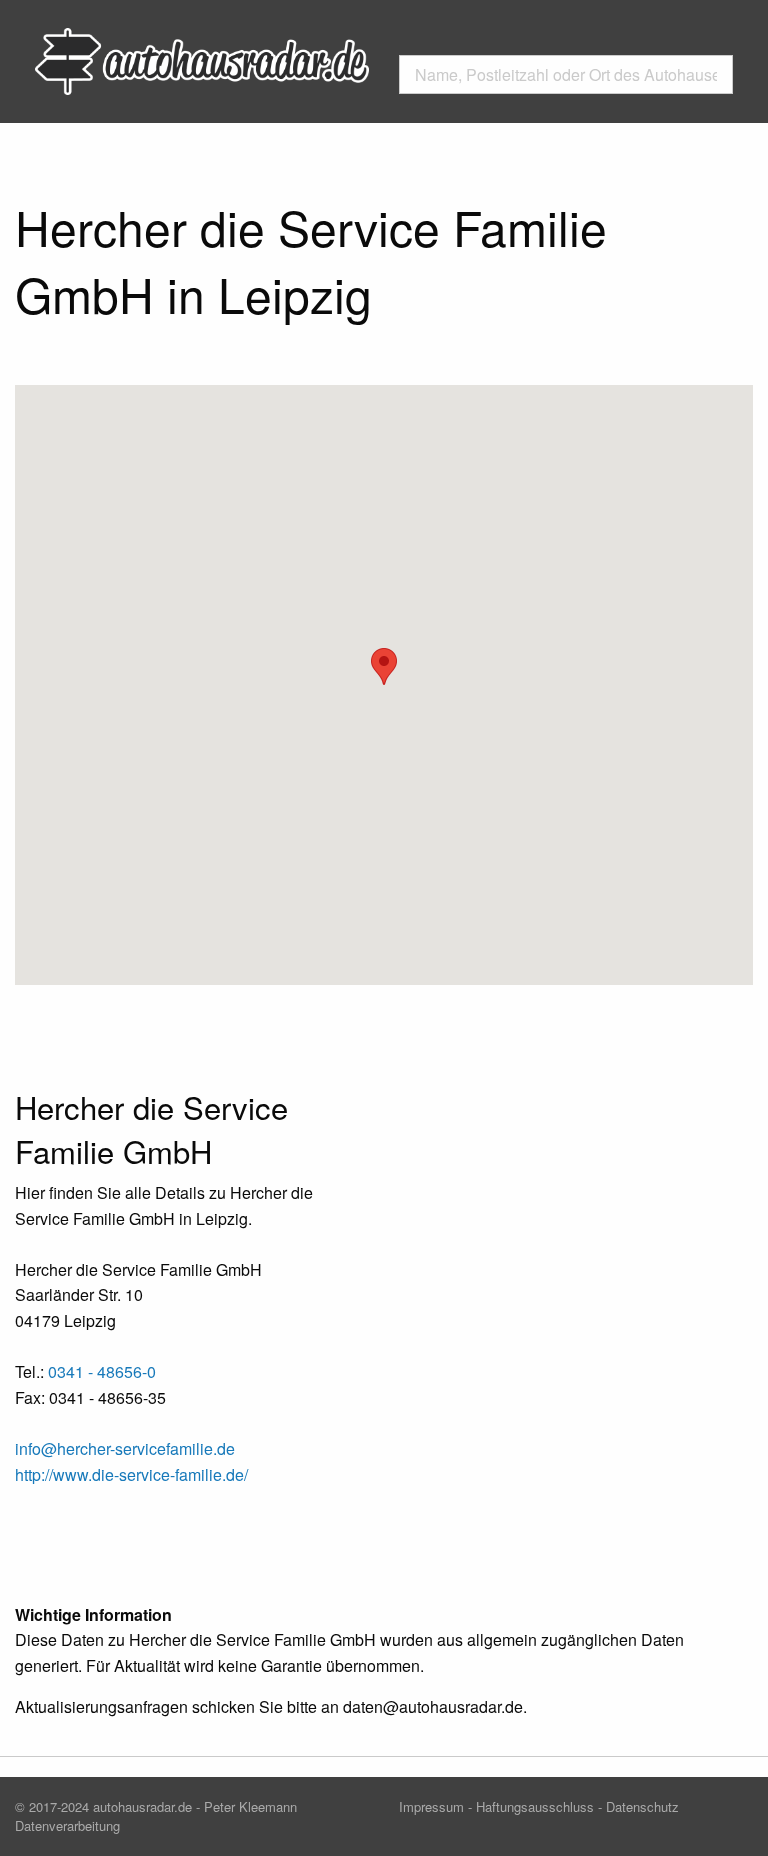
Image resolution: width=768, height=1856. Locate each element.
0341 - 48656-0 (102, 1371)
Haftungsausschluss (535, 1806)
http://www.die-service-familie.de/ (131, 1474)
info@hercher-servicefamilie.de (125, 1448)
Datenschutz (642, 1806)
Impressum (431, 1806)
